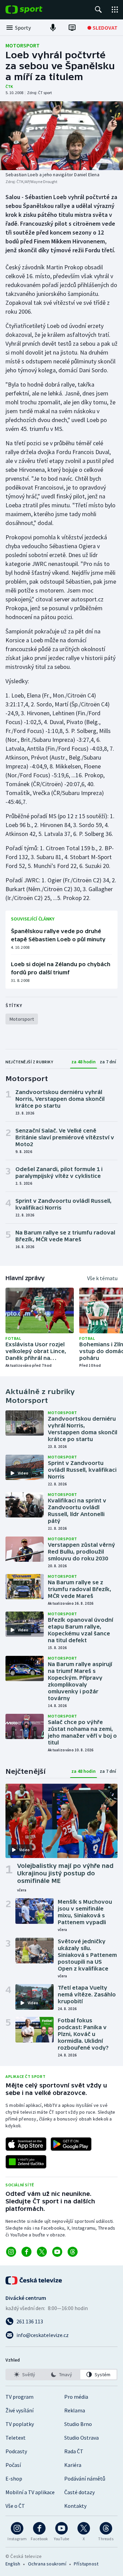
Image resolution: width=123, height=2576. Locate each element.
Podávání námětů (85, 2478)
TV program (19, 2397)
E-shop (14, 2478)
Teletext (16, 2438)
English (13, 2564)
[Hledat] (98, 10)
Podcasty (16, 2451)
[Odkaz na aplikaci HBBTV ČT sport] (26, 2162)
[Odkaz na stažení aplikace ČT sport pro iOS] (26, 2144)
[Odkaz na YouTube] (57, 2252)
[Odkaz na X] (42, 2252)
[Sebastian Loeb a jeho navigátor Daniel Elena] (61, 136)
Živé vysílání (19, 2410)
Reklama (75, 2410)
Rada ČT (74, 2451)
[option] (25, 2375)
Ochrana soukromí (47, 2564)
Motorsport (23, 45)
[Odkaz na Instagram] (11, 2252)
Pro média (76, 2397)
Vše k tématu (102, 1278)
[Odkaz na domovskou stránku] (34, 10)
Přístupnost (86, 2564)
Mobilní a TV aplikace (30, 2492)
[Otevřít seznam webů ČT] (115, 10)
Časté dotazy (79, 2492)
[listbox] (61, 2375)
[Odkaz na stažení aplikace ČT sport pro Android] (71, 2144)
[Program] (72, 28)
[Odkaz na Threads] (73, 2252)
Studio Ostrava (81, 2438)
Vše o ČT (15, 2506)
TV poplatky (20, 2424)
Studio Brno (78, 2424)
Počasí (13, 2465)
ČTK (9, 86)
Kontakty (75, 2506)
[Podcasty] (53, 28)
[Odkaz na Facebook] (26, 2252)
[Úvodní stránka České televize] (34, 2280)
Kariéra (73, 2465)
